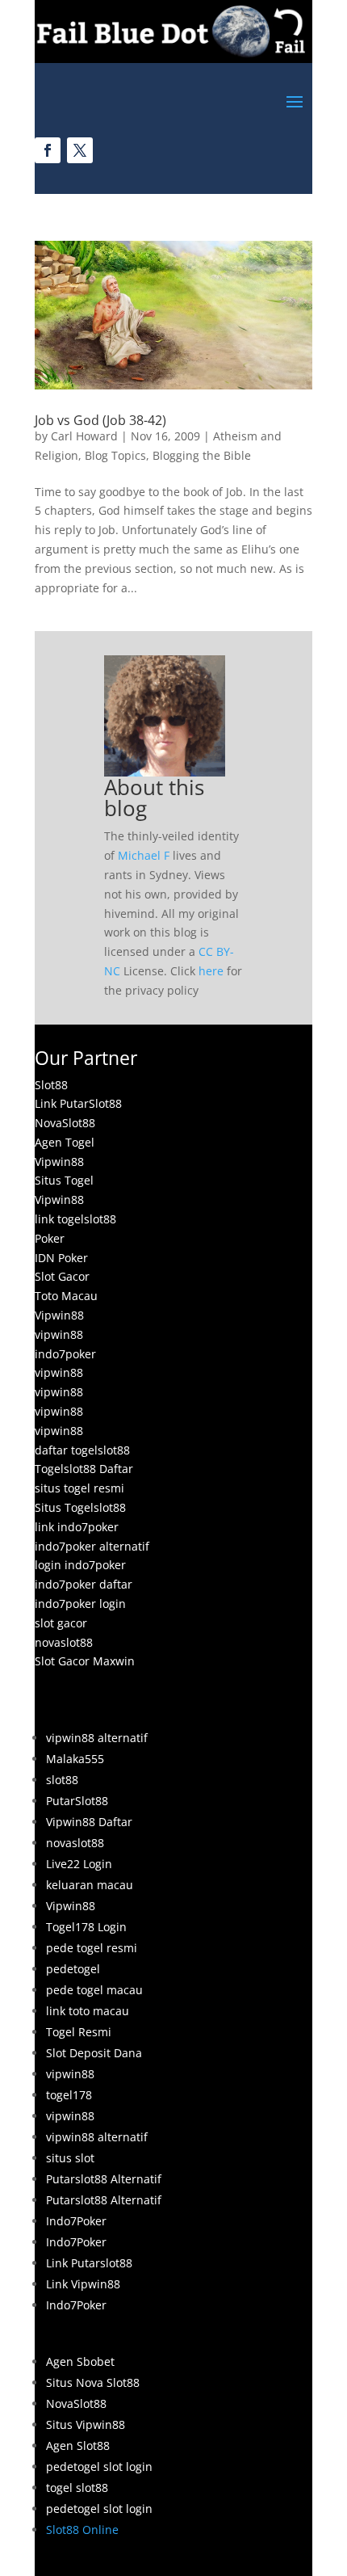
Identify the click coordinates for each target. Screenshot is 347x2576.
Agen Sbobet (80, 2361)
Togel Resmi (79, 2032)
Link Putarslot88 (89, 2263)
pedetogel (73, 1969)
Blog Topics (115, 455)
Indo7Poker (76, 2221)
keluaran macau (90, 1885)
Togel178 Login (86, 1927)
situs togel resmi (79, 1488)
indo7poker (65, 1354)
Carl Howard (84, 436)
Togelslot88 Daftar (84, 1469)
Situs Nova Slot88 (93, 2382)
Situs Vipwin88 (86, 2424)
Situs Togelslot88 (80, 1507)
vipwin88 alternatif (97, 1738)
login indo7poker (80, 1565)
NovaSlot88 (65, 1123)
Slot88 (51, 1085)
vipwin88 (59, 1334)
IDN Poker (61, 1258)
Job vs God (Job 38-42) (100, 420)
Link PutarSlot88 (78, 1103)
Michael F (144, 855)
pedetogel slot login (99, 2467)
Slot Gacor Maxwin (85, 1661)
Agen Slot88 (78, 2446)
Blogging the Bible (202, 455)
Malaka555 (75, 1759)
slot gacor (61, 1623)
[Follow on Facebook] (48, 150)
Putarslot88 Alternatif (104, 2179)
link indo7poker (77, 1527)
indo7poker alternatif (92, 1546)
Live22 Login (79, 1864)
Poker (50, 1238)
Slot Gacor (62, 1276)
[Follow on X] (80, 150)
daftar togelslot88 (82, 1450)
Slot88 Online (82, 2530)
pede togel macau (94, 1990)
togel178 (69, 2095)
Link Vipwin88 (83, 2284)
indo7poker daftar (84, 1584)
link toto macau (88, 2011)
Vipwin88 (59, 1162)
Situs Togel (64, 1180)
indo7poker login (80, 1604)
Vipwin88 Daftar (89, 1822)
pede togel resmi (92, 1948)
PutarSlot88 (77, 1801)
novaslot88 (64, 1642)
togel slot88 (77, 2488)
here (211, 971)
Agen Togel (65, 1142)
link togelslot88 (75, 1219)
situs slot (70, 2158)
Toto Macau (66, 1296)
